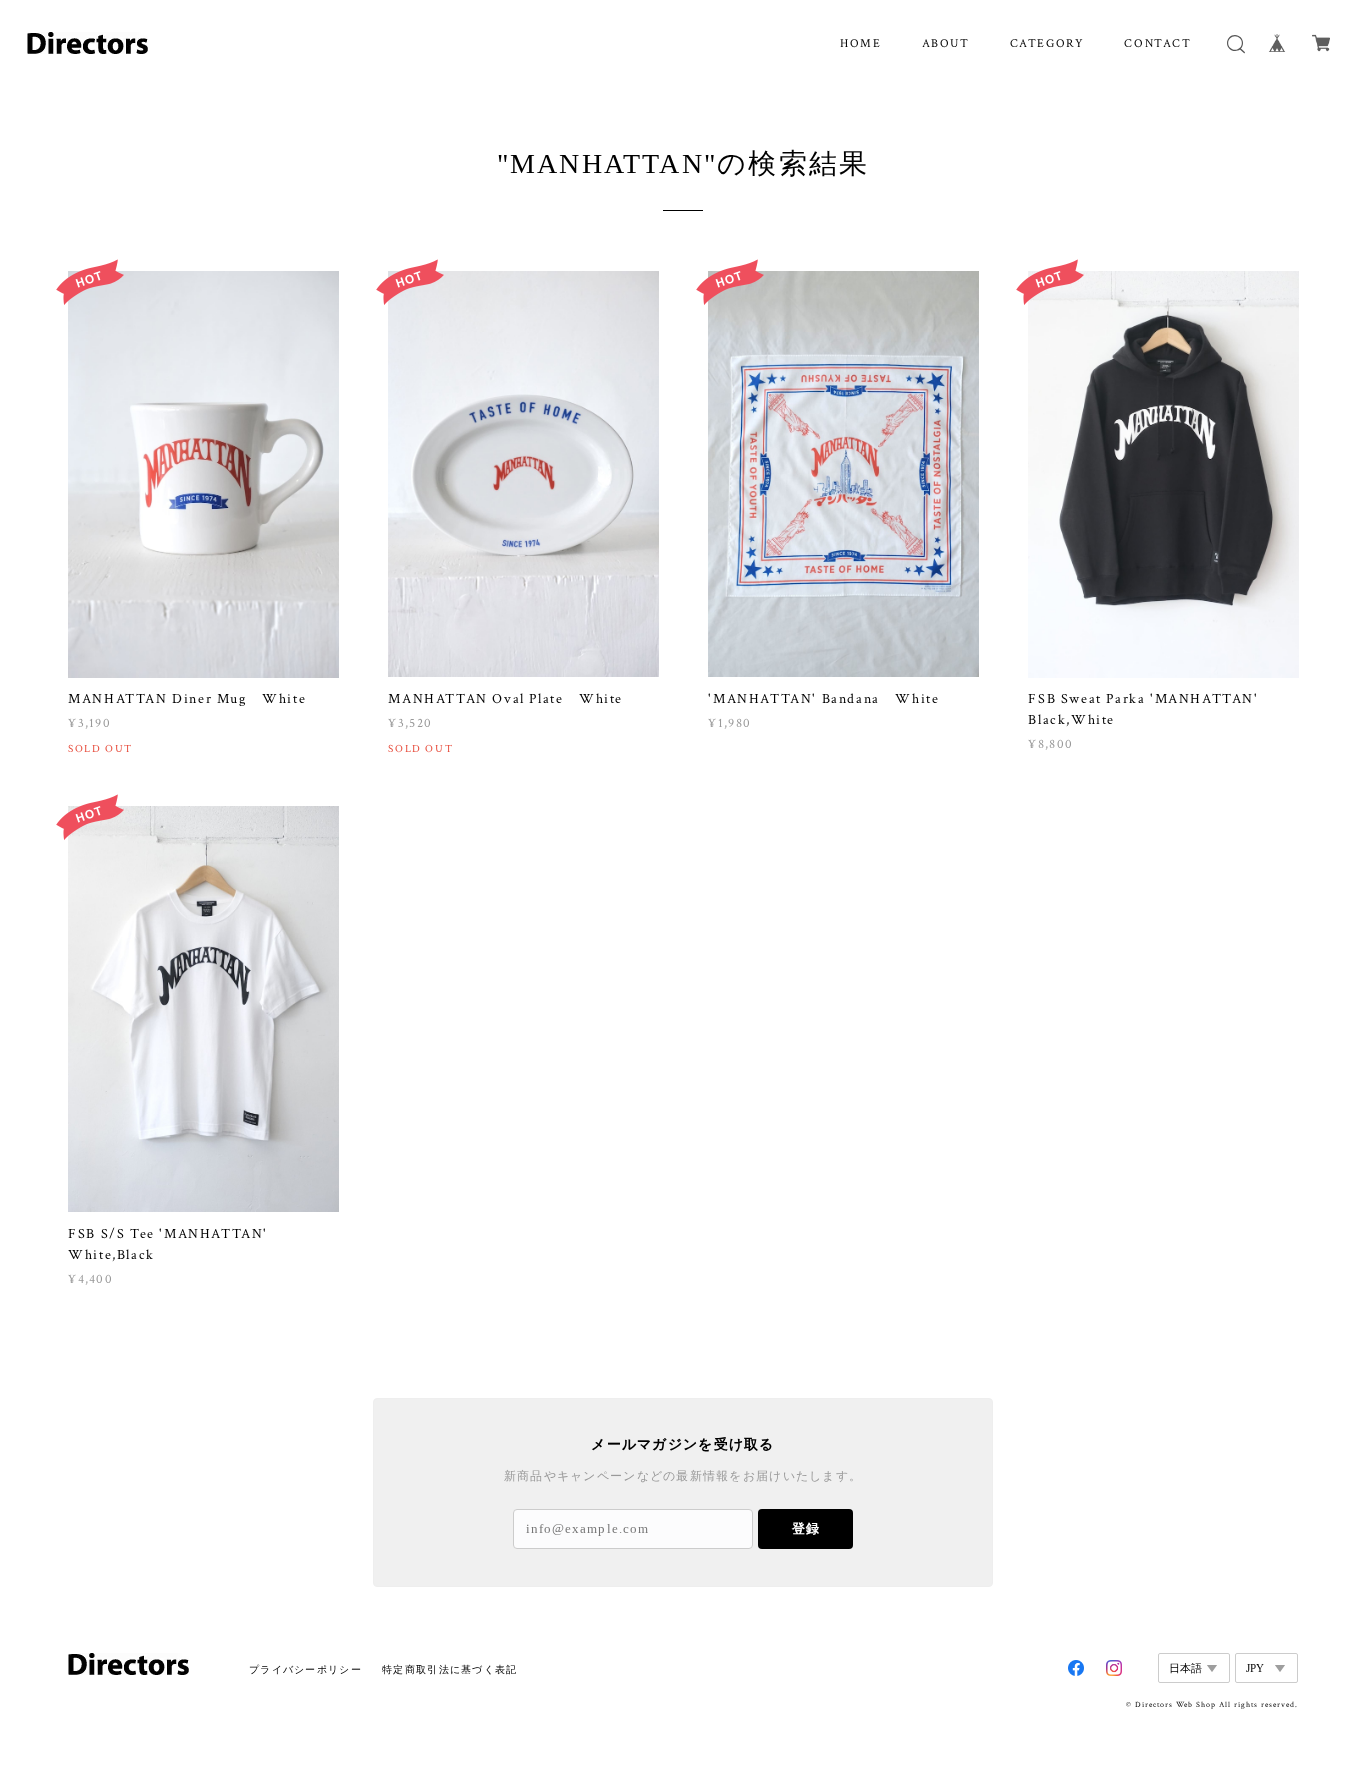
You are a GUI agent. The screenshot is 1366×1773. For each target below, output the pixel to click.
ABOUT (946, 43)
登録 (806, 1528)
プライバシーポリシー (305, 1669)
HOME (860, 43)
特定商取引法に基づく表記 (449, 1669)
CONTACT (1157, 43)
